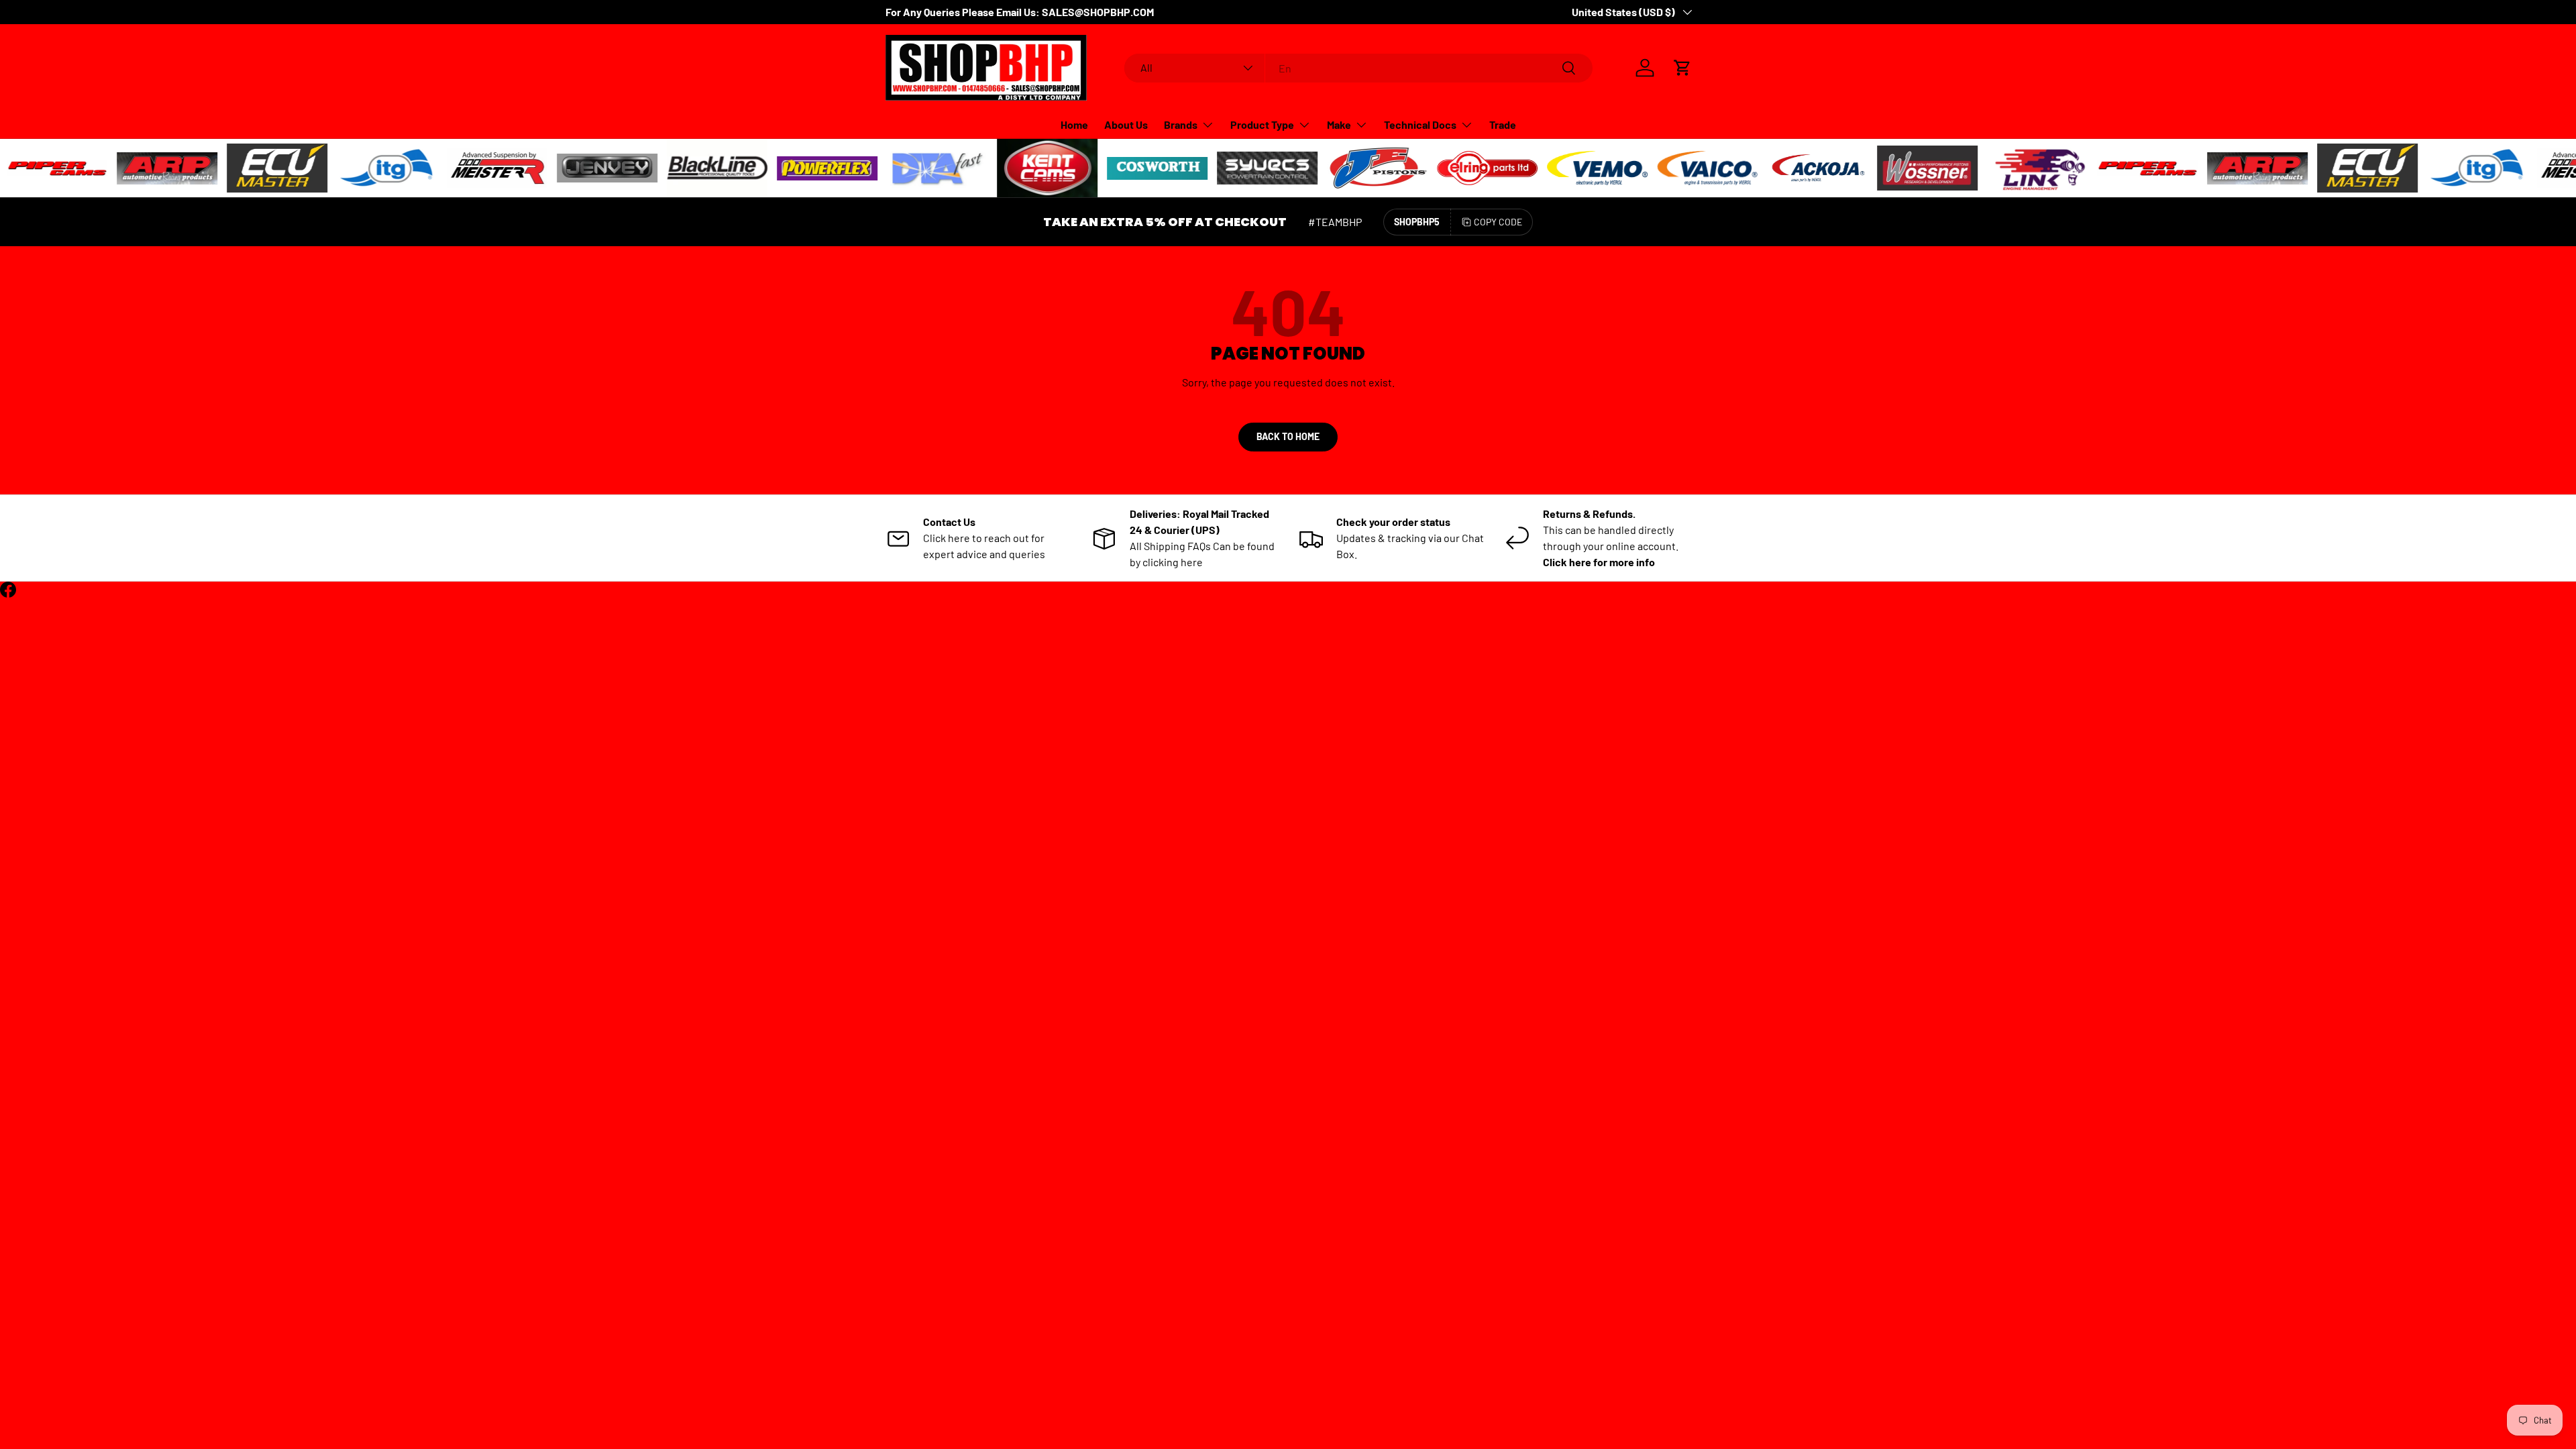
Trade (1503, 124)
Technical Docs (1420, 124)
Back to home (1288, 436)
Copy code (1498, 222)
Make (1339, 124)
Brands (1181, 124)
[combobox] (1359, 68)
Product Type (1262, 124)
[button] (1682, 68)
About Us (1126, 124)
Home (1074, 124)
